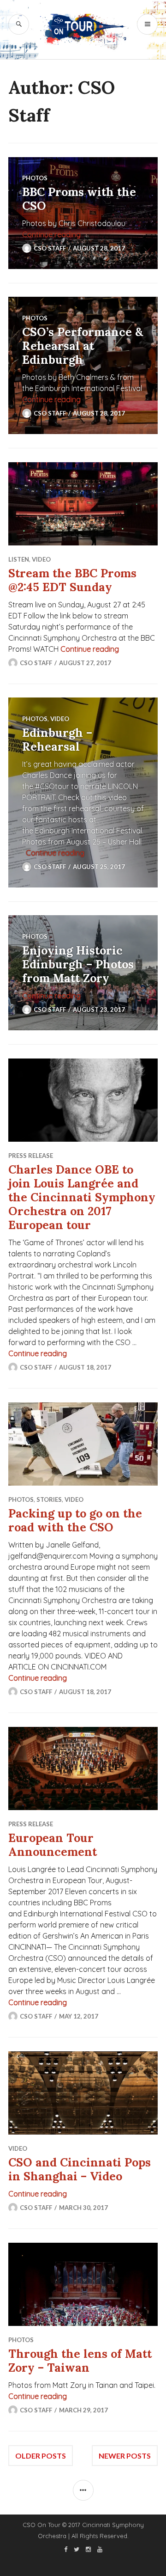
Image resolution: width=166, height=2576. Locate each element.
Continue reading (51, 234)
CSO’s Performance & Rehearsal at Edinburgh (83, 346)
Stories (49, 1499)
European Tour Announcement (53, 1845)
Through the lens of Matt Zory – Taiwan (80, 2361)
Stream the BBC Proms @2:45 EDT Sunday (72, 580)
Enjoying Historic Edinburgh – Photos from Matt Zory (78, 964)
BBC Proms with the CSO (79, 199)
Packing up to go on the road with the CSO (75, 1520)
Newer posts (125, 2456)
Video (41, 559)
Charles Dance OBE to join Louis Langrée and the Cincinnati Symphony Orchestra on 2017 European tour (82, 1197)
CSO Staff (50, 248)
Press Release (31, 1156)
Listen (19, 559)
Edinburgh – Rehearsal (57, 740)
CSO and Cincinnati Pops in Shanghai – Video (80, 2169)
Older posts (41, 2456)
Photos (35, 178)
